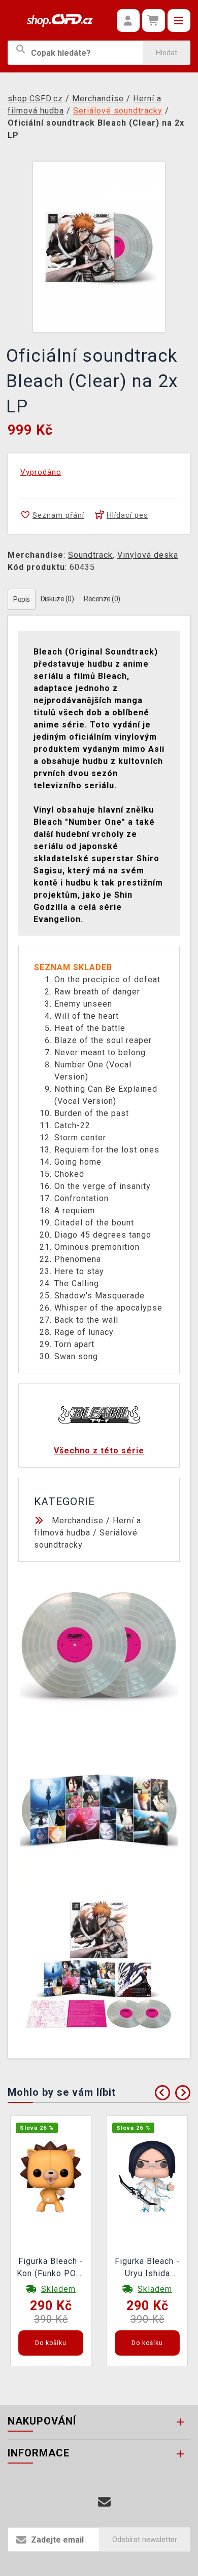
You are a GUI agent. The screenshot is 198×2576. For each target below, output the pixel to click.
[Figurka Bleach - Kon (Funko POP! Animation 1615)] (51, 2176)
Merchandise (78, 1521)
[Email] (104, 2502)
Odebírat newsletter (145, 2540)
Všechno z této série (99, 1451)
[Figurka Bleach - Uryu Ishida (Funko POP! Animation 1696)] (147, 2176)
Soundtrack (90, 555)
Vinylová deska (148, 555)
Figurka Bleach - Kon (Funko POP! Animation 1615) (51, 2269)
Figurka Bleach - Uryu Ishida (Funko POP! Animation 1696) (147, 2269)
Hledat (167, 53)
